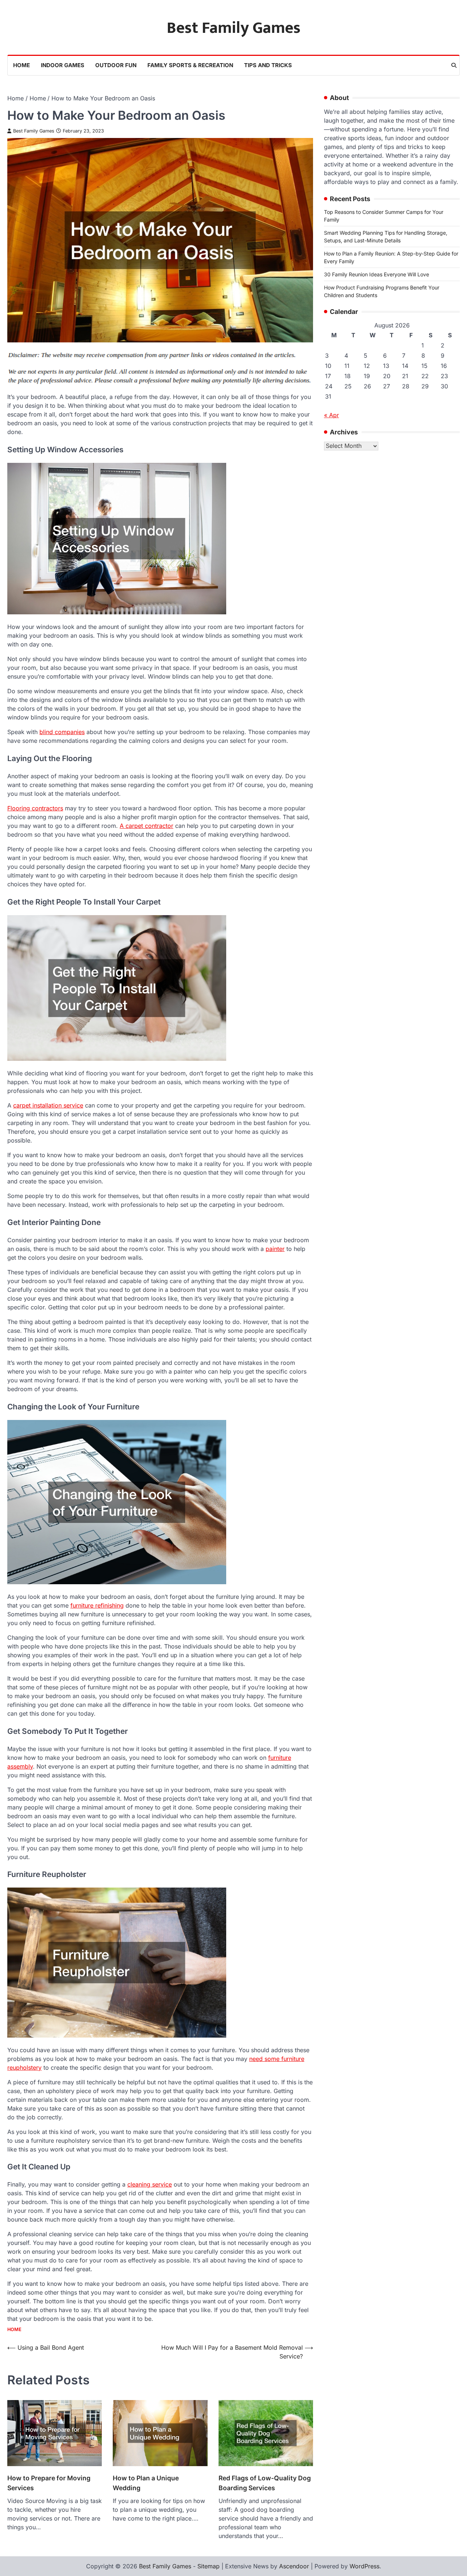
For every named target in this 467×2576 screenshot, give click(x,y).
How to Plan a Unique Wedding (146, 2483)
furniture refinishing (97, 1605)
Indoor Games (63, 65)
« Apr (331, 415)
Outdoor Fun (116, 65)
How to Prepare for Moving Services (49, 2483)
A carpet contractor (146, 826)
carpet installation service (48, 1105)
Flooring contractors (35, 808)
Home (22, 65)
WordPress (364, 2566)
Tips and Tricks (268, 65)
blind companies (62, 732)
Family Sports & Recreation (190, 65)
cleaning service (150, 2184)
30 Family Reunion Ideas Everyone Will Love (377, 274)
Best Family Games (234, 28)
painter (275, 1249)
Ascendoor (294, 2566)
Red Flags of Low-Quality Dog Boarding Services (265, 2483)
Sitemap (209, 2566)
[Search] (454, 65)
